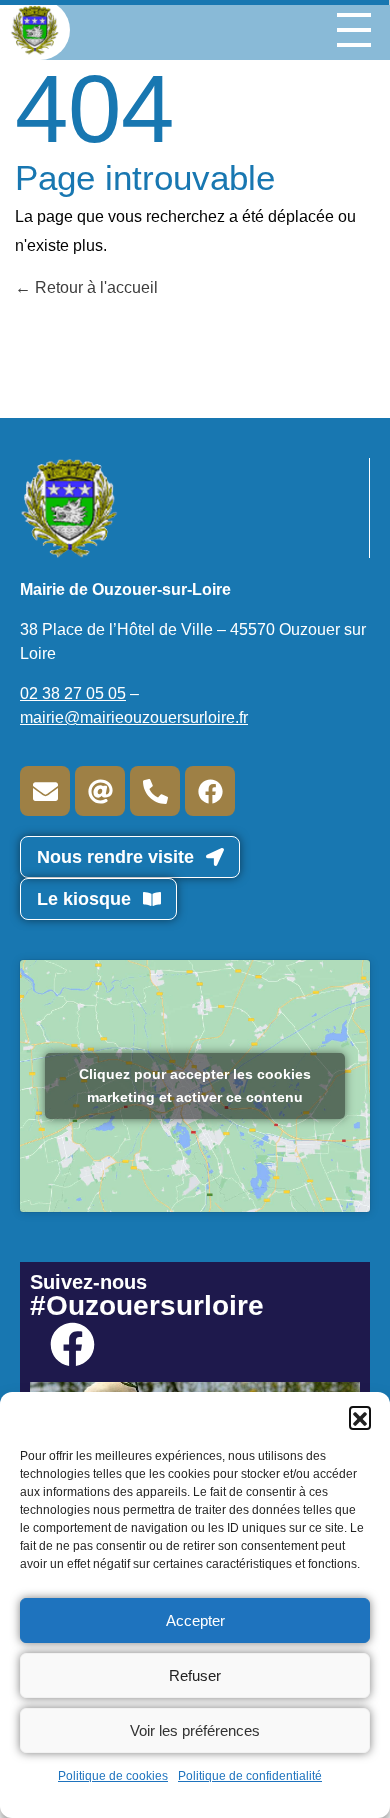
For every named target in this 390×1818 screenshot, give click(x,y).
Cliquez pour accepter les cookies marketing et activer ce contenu (195, 1085)
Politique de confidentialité (250, 1776)
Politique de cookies (113, 1776)
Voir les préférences (195, 1730)
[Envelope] (45, 791)
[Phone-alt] (155, 791)
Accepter (195, 1620)
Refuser (195, 1675)
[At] (100, 791)
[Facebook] (210, 791)
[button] (360, 1417)
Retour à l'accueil (94, 287)
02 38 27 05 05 (73, 693)
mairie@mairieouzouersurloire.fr (134, 717)
